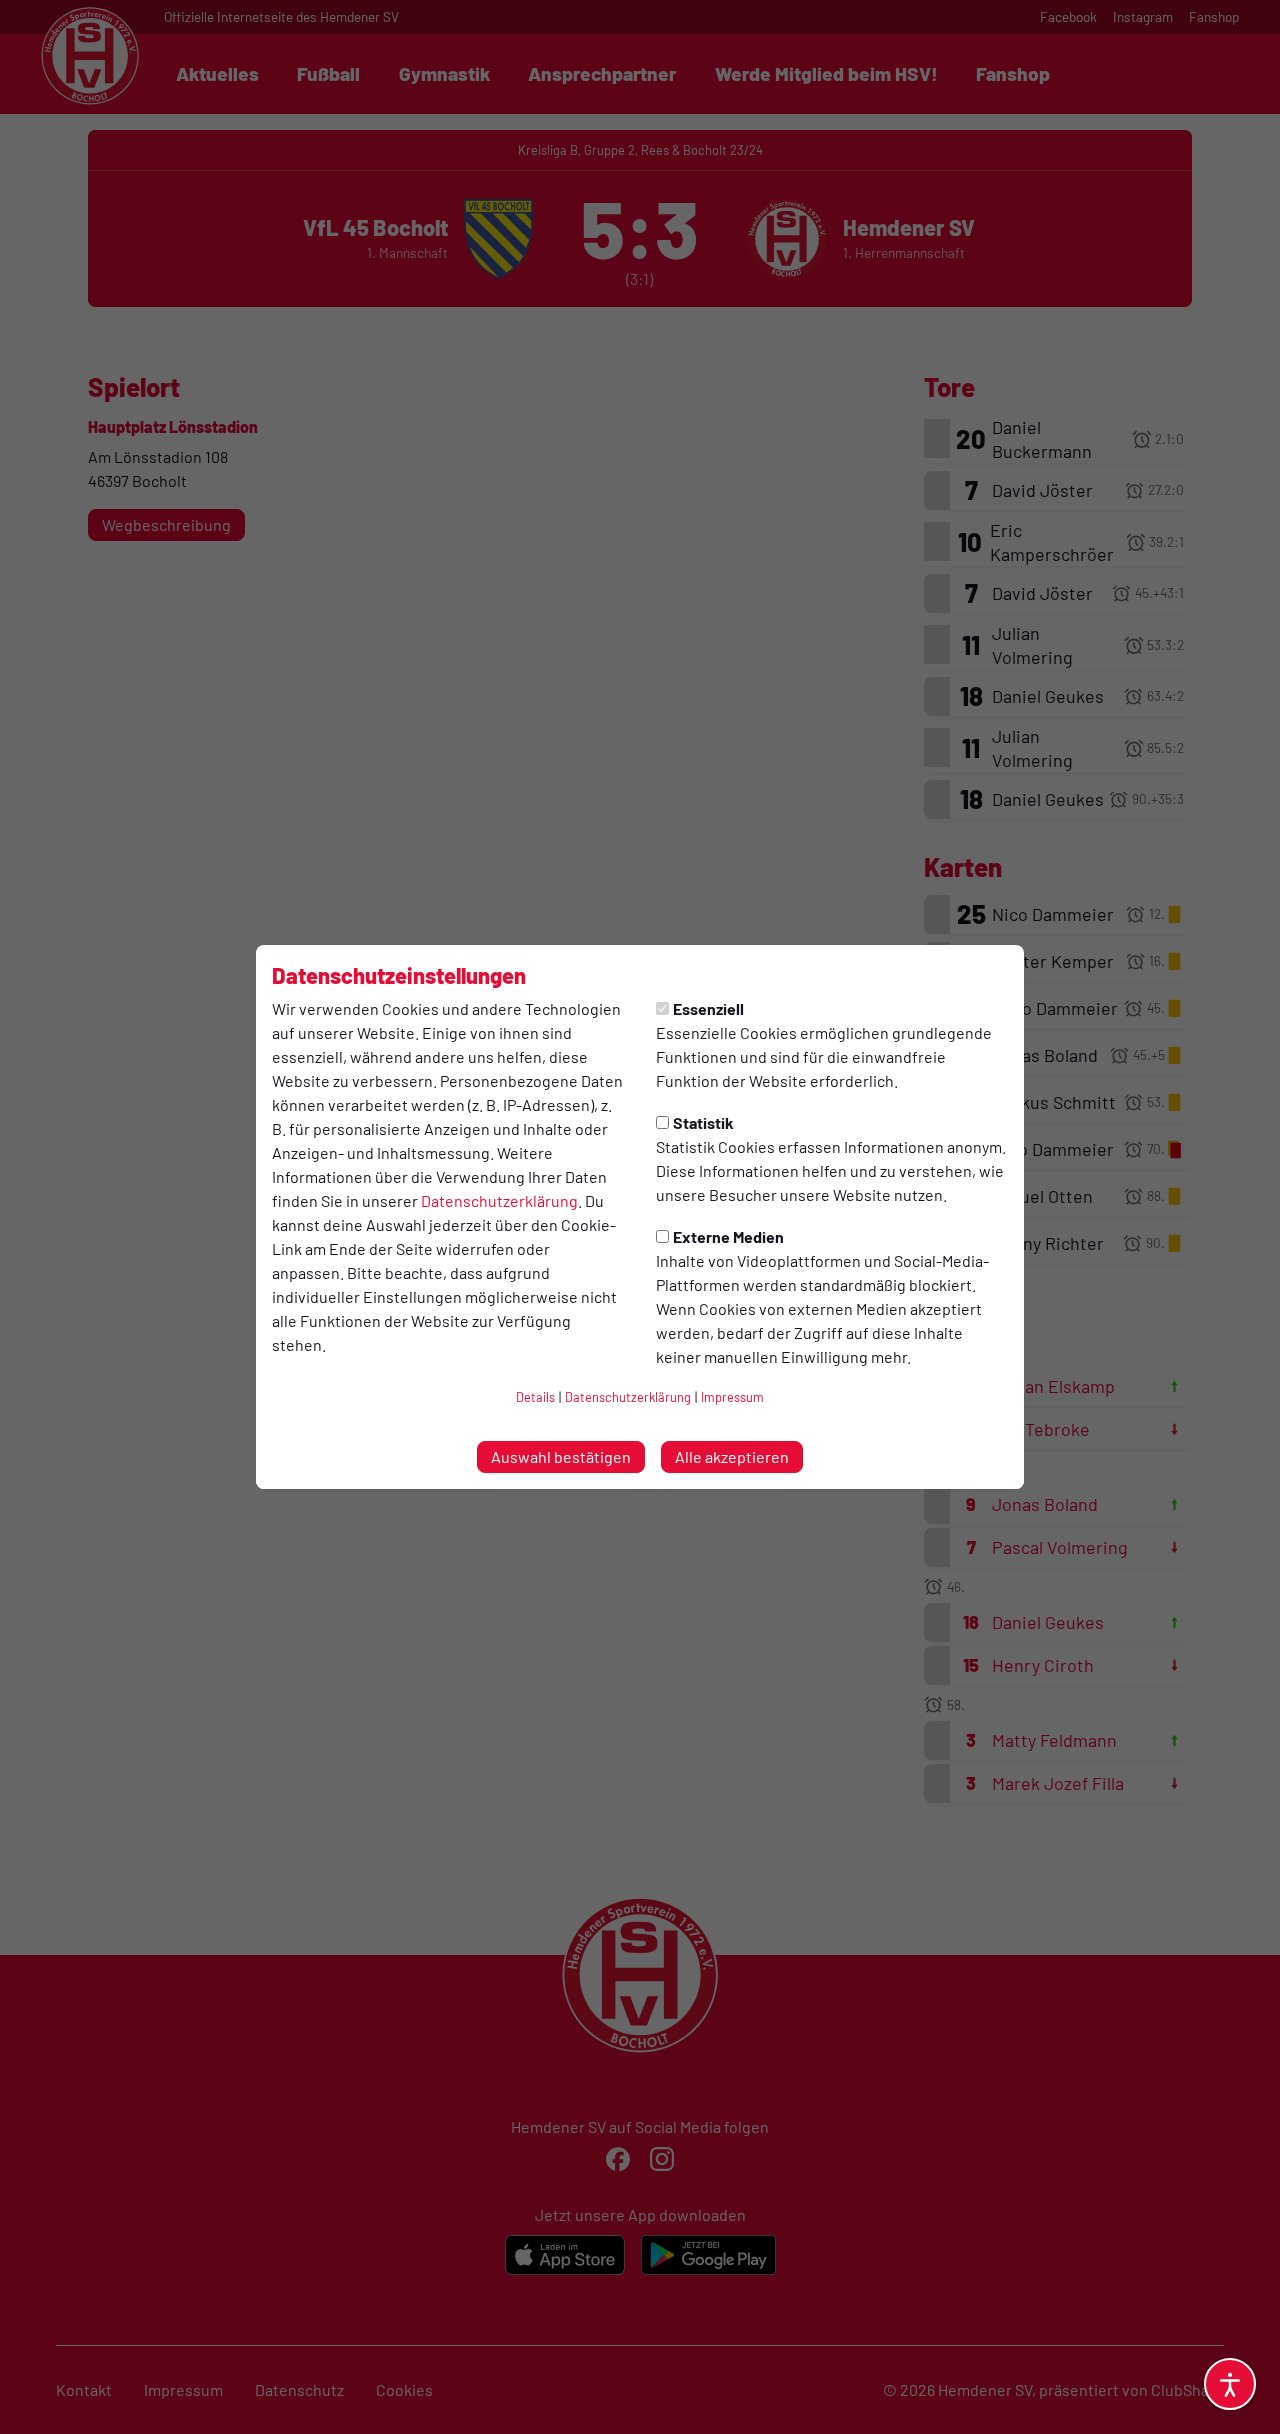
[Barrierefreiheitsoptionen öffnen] (1230, 2384)
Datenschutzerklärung (499, 1200)
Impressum (732, 1397)
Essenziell (708, 1008)
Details (535, 1397)
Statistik (703, 1122)
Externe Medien (728, 1236)
